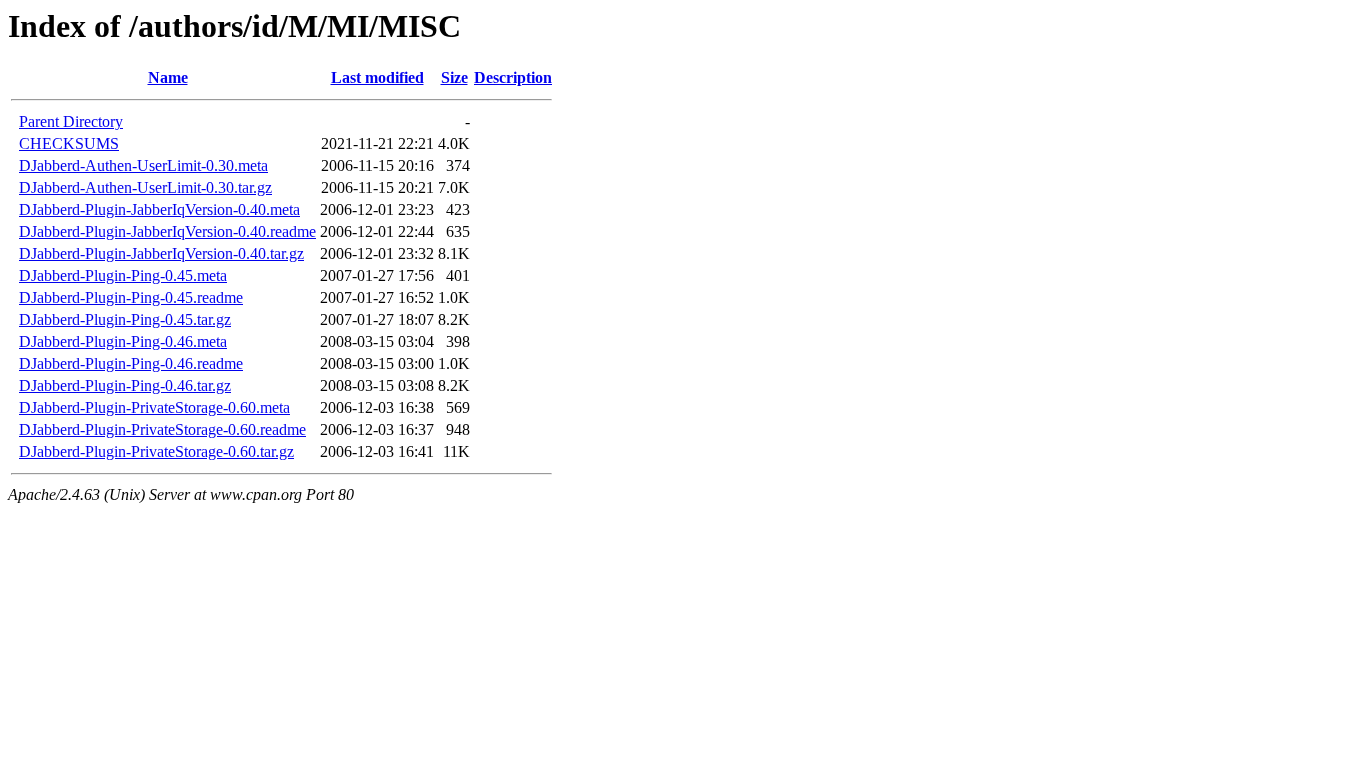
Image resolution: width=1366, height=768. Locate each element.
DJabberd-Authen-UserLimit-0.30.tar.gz (145, 187)
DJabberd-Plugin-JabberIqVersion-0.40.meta (159, 209)
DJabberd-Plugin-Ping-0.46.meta (123, 341)
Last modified (377, 77)
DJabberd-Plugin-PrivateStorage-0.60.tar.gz (156, 451)
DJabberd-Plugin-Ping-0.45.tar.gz (125, 319)
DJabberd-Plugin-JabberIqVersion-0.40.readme (167, 231)
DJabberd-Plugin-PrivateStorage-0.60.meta (154, 407)
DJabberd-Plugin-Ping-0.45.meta (123, 275)
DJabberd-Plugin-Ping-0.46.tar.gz (125, 385)
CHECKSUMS (69, 143)
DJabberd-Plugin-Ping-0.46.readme (131, 363)
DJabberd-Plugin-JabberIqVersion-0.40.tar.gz (161, 253)
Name (168, 77)
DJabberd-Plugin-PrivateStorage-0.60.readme (162, 429)
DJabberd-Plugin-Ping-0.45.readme (131, 297)
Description (513, 77)
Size (454, 77)
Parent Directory (71, 121)
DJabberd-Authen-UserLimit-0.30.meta (143, 165)
